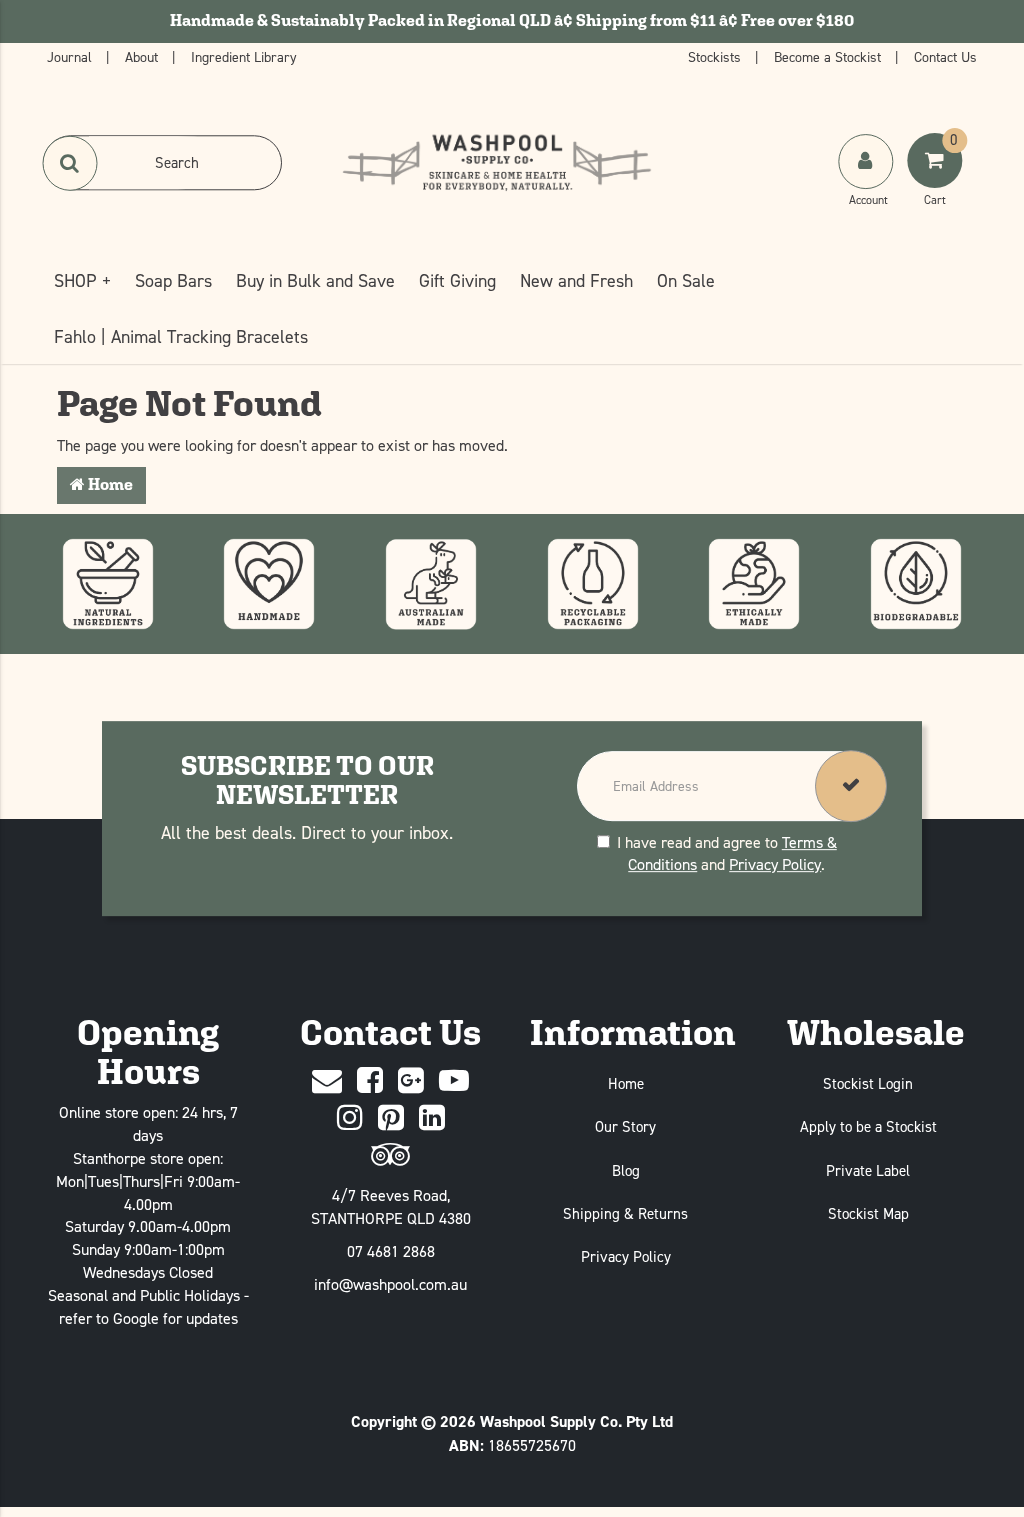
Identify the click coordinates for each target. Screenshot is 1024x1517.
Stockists (716, 56)
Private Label (868, 1170)
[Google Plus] (411, 1081)
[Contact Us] (327, 1081)
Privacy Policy (775, 865)
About (143, 56)
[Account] (865, 161)
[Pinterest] (391, 1118)
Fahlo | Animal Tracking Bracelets (181, 336)
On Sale (686, 280)
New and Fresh (576, 280)
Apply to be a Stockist (868, 1126)
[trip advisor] (390, 1155)
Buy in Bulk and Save (315, 280)
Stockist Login (868, 1083)
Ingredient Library (244, 56)
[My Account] (867, 181)
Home (109, 484)
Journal (71, 56)
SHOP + (82, 280)
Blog (626, 1170)
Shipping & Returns (625, 1213)
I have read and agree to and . (727, 853)
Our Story (625, 1126)
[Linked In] (432, 1118)
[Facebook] (370, 1081)
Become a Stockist (829, 56)
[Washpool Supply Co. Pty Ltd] (496, 161)
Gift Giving (457, 280)
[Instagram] (350, 1118)
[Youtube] (454, 1081)
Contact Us (945, 56)
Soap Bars (173, 280)
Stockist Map (868, 1213)
